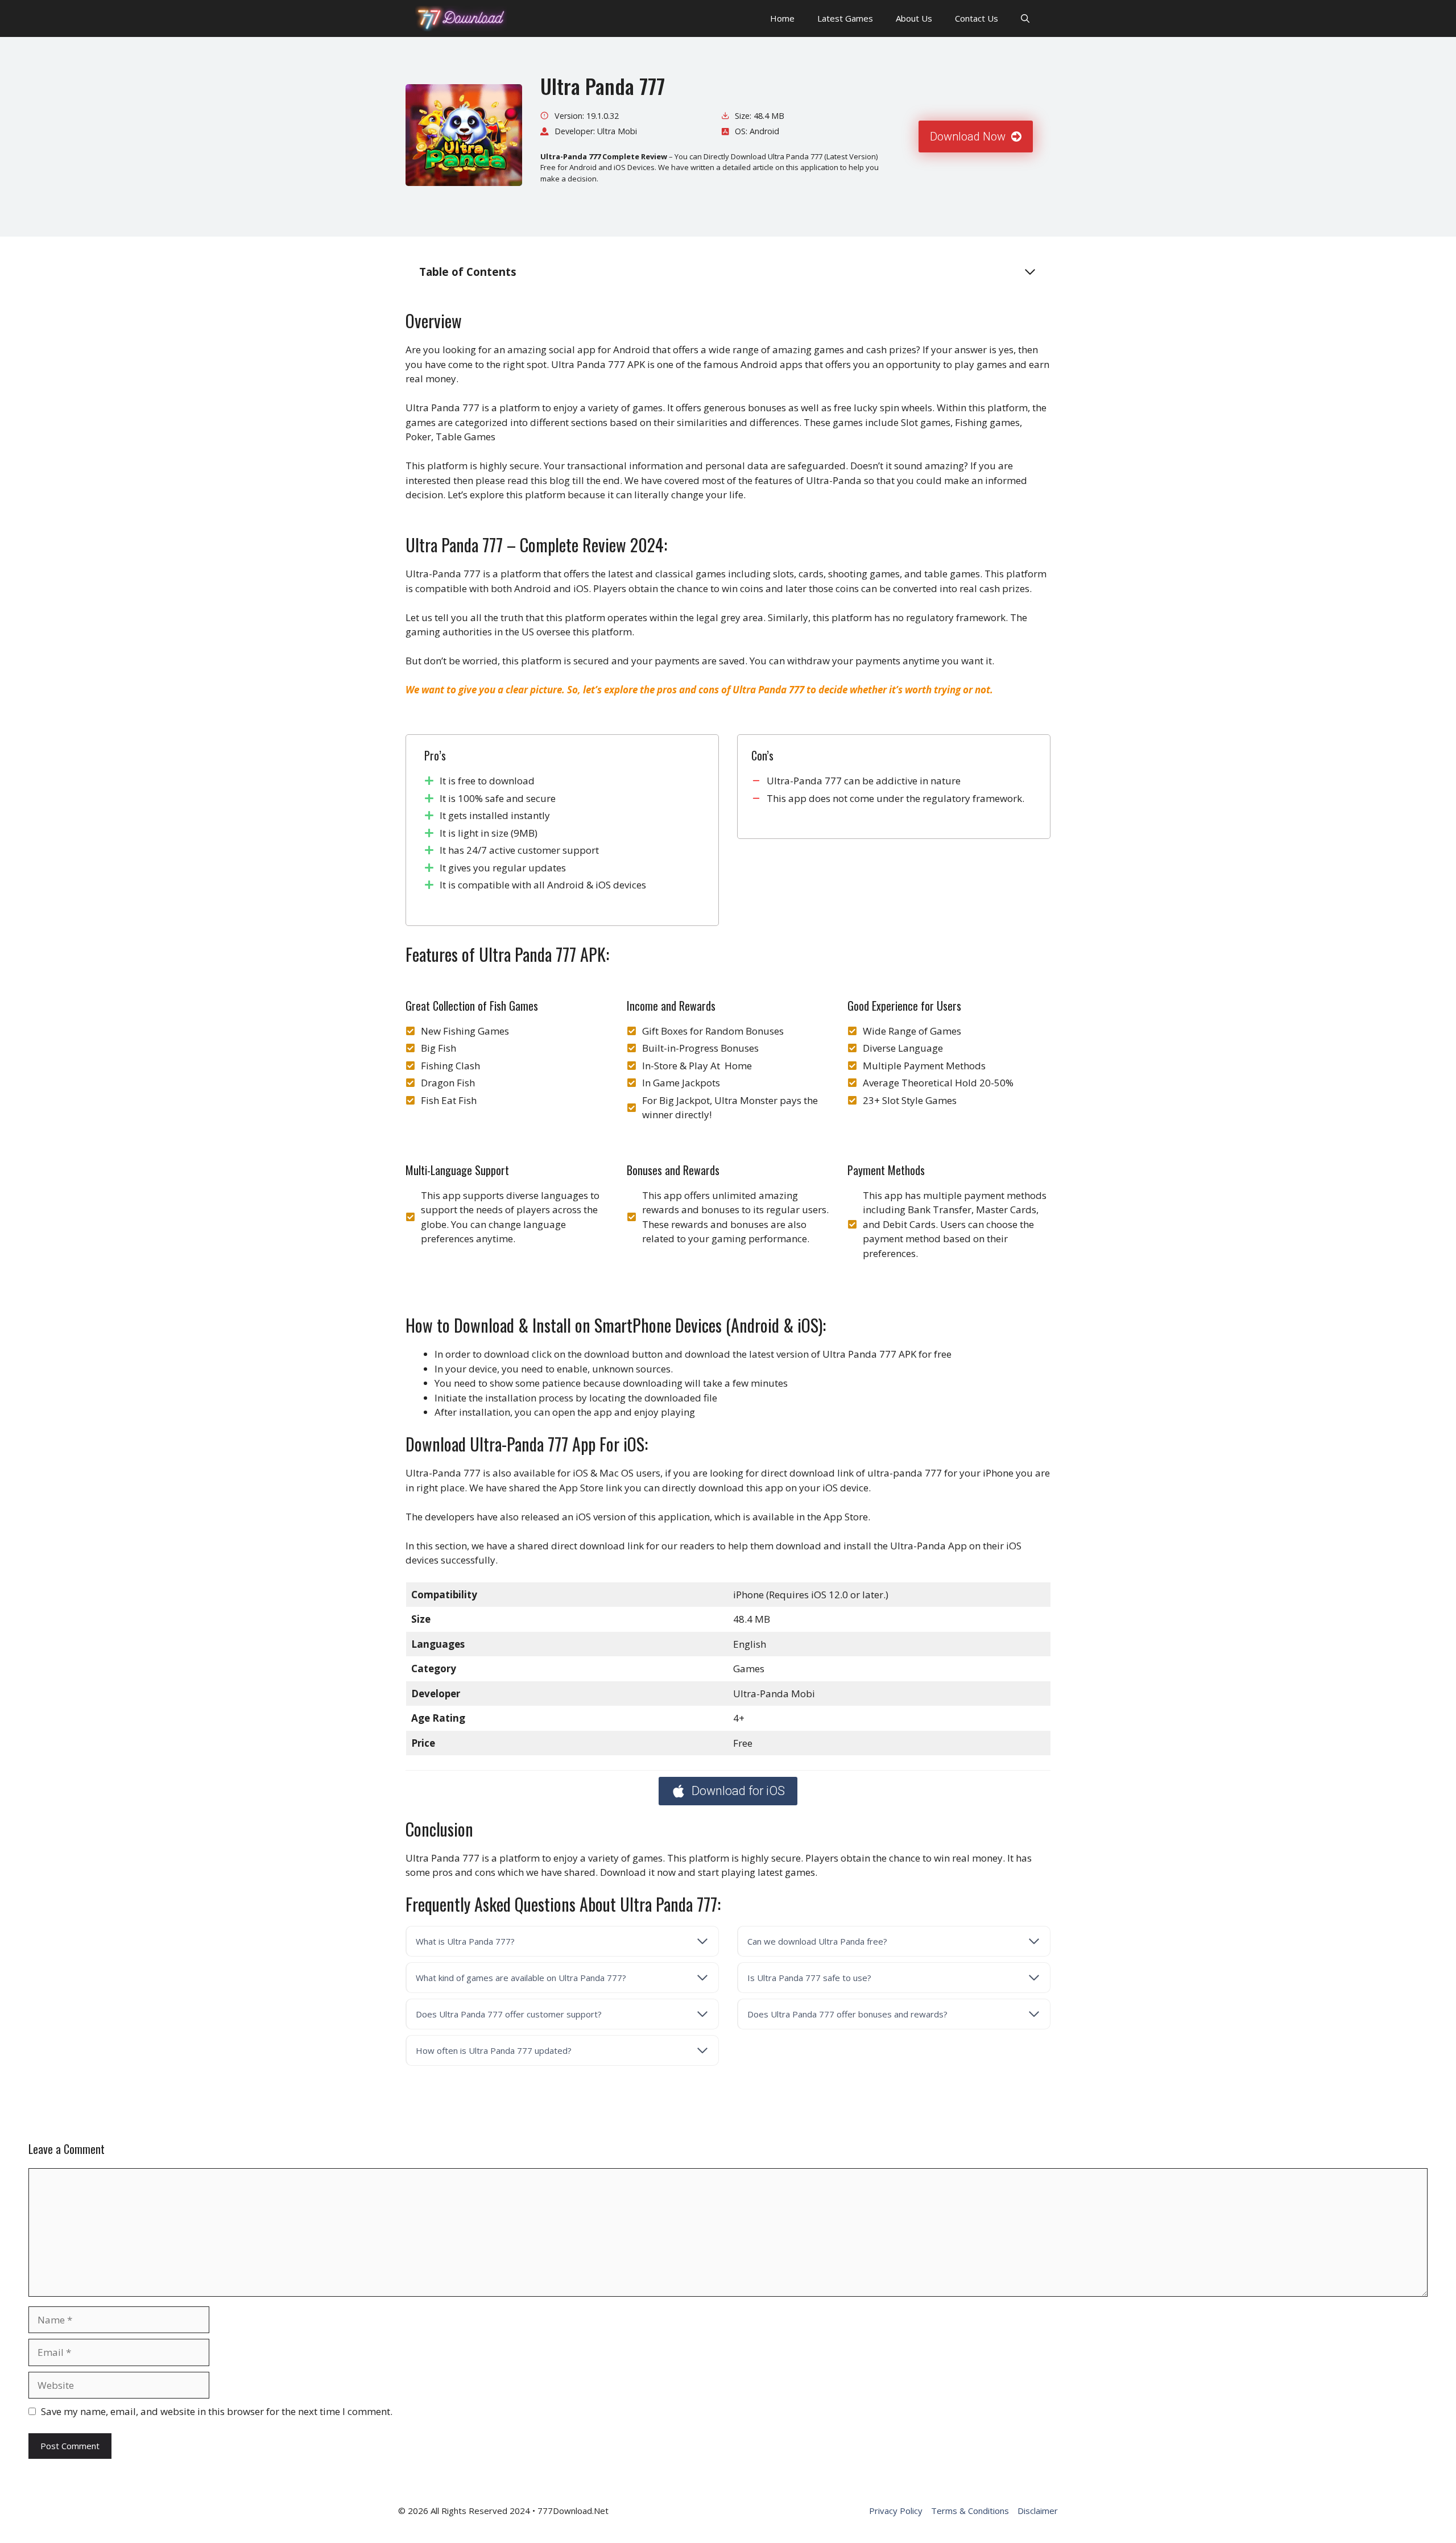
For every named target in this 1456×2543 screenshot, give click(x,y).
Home (782, 18)
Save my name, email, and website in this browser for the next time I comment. (217, 2411)
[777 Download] (461, 18)
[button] (1025, 18)
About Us (914, 18)
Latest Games (845, 18)
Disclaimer (1038, 2511)
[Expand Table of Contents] (1030, 272)
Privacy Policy (896, 2511)
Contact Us (977, 18)
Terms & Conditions (970, 2511)
